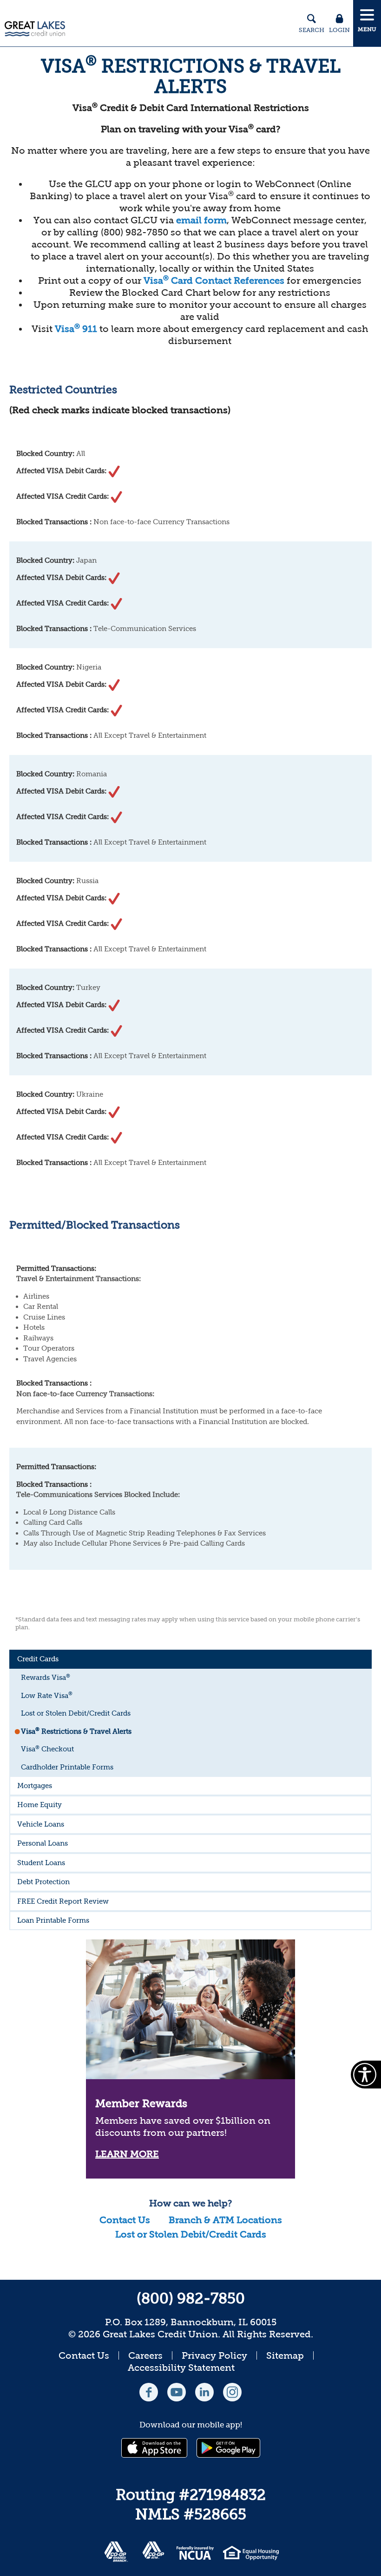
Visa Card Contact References (214, 280)
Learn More (127, 2154)
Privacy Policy (214, 2355)
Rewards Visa (46, 1677)
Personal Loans (43, 1843)
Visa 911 (76, 329)
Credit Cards (38, 1659)
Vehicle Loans (41, 1824)
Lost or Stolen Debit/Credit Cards (76, 1713)
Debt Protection (43, 1882)
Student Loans (41, 1863)
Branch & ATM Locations (225, 2220)
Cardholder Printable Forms (67, 1767)
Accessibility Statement (181, 2368)
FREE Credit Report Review (63, 1901)
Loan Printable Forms (53, 1920)
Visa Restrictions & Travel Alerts (76, 1731)
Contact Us (125, 2220)
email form (201, 220)
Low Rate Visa (47, 1695)
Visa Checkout (47, 1749)
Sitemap (285, 2355)
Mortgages (35, 1786)
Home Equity (39, 1805)
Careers (145, 2355)
